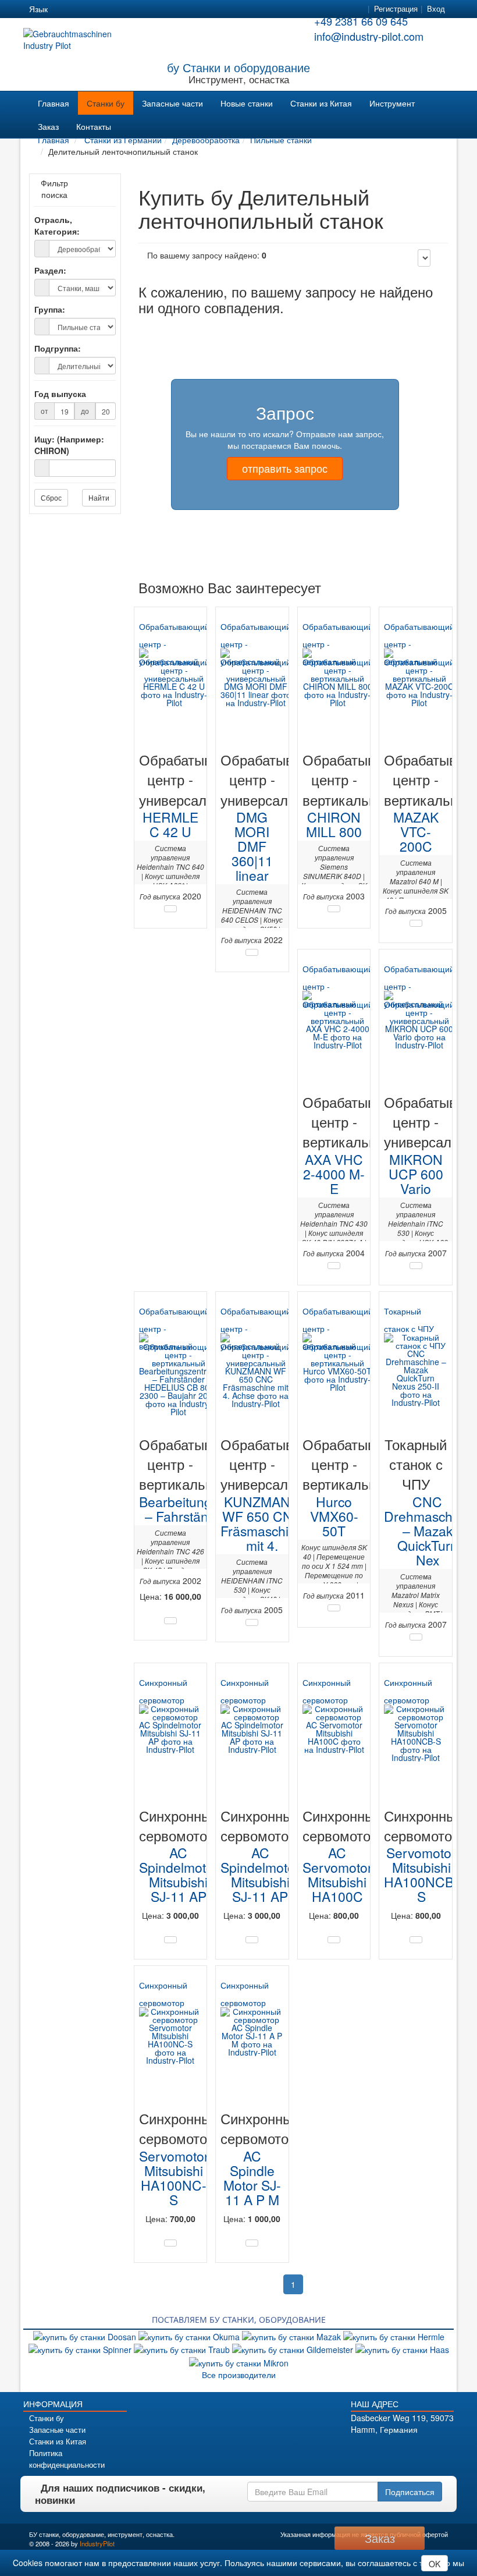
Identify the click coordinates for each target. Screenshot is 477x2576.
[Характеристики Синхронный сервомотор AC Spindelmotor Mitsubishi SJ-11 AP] (170, 1940)
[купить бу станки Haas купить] (402, 2348)
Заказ (48, 126)
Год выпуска (60, 394)
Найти (99, 497)
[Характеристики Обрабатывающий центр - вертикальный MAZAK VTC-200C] (416, 923)
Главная (54, 103)
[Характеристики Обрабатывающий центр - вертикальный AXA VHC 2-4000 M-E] (334, 1266)
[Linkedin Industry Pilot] (412, 2449)
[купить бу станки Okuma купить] (190, 2336)
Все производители (239, 2375)
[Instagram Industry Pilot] (428, 2449)
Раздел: (50, 270)
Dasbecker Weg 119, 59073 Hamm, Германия (402, 2423)
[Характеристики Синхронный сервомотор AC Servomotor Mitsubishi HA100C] (334, 1940)
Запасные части (172, 103)
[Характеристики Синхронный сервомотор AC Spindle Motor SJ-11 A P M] (252, 2243)
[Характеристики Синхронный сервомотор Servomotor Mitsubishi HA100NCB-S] (416, 1940)
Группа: (50, 309)
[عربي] (169, 9)
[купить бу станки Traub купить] (183, 2348)
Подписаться (410, 2492)
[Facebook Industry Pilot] (363, 2449)
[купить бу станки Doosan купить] (86, 2336)
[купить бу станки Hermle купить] (394, 2336)
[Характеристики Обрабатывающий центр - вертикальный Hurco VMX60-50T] (334, 1608)
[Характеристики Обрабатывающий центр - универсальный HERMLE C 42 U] (170, 909)
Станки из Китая (321, 103)
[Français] (148, 9)
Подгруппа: (58, 348)
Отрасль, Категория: (57, 225)
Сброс (51, 497)
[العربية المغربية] (127, 9)
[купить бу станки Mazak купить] (293, 2336)
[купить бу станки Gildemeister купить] (294, 2348)
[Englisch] (85, 9)
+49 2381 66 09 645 (361, 21)
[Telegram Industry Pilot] (396, 2449)
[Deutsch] (64, 9)
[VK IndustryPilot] (445, 2449)
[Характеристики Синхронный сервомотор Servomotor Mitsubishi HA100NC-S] (170, 2243)
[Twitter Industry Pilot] (380, 2449)
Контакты (94, 126)
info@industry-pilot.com (369, 36)
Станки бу (106, 103)
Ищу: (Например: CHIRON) (69, 445)
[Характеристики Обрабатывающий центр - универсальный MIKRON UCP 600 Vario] (416, 1266)
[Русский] (106, 9)
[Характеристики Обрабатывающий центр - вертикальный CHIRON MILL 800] (334, 909)
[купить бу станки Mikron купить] (239, 2361)
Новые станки (247, 103)
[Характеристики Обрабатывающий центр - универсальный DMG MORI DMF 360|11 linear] (252, 952)
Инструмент (392, 103)
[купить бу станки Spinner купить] (81, 2348)
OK (435, 2564)
